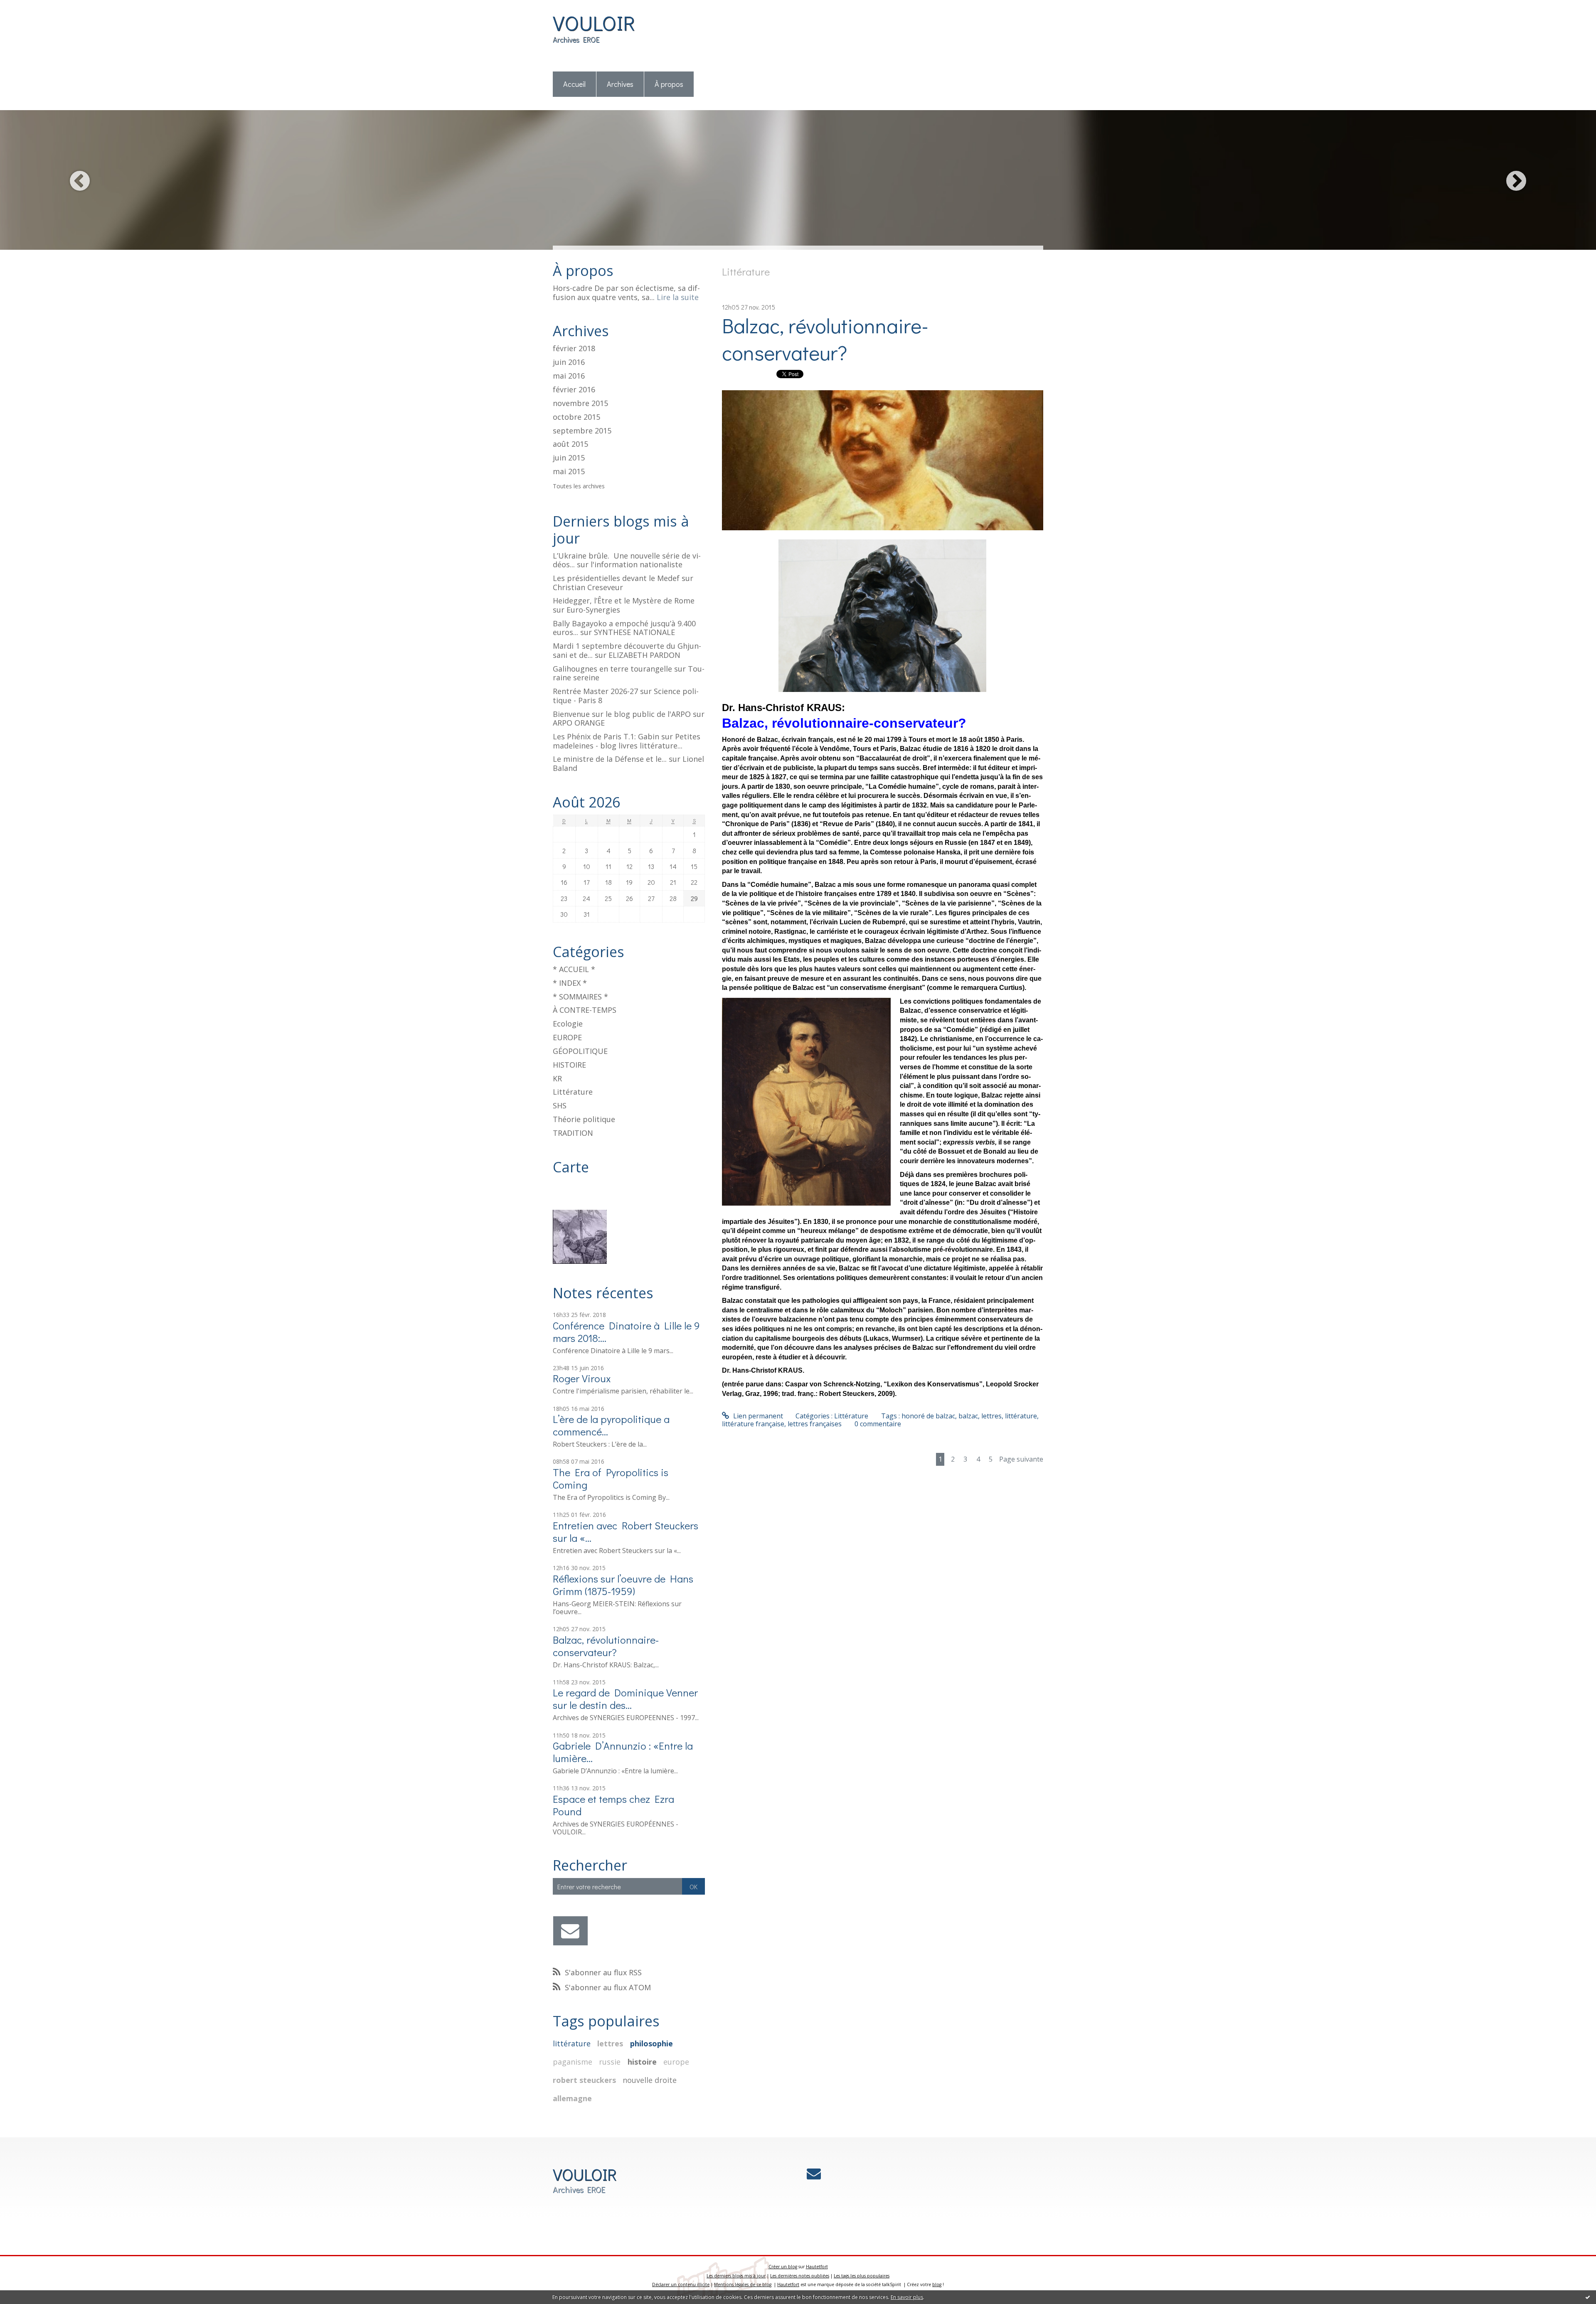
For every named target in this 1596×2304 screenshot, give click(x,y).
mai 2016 (569, 376)
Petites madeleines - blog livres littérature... (627, 741)
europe (676, 2062)
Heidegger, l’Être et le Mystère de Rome (624, 601)
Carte (571, 1167)
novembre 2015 (580, 404)
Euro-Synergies (593, 610)
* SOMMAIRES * (580, 997)
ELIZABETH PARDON (644, 655)
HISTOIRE (569, 1065)
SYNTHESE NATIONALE (634, 632)
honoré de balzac (928, 1416)
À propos (669, 84)
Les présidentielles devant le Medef (616, 578)
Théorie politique (584, 1119)
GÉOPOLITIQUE (580, 1051)
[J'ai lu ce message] (1588, 2297)
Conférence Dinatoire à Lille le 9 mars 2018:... (626, 1332)
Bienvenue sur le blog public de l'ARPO (622, 714)
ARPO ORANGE (579, 723)
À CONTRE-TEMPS (585, 1010)
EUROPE (567, 1037)
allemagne (572, 2098)
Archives (620, 84)
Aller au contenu (30, 7)
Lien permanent (757, 1416)
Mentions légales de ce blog (743, 2284)
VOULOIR (594, 23)
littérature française (753, 1424)
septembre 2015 (582, 431)
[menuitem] (575, 85)
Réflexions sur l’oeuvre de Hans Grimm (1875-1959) (623, 1585)
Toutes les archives (579, 486)
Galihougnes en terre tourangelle (612, 669)
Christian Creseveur (588, 587)
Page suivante (1021, 1459)
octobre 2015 (576, 417)
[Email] (570, 1931)
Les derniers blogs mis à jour (736, 2276)
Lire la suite (678, 297)
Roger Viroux (582, 1378)
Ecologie (568, 1024)
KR (557, 1078)
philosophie (651, 2043)
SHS (560, 1105)
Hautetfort (817, 2267)
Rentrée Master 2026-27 (595, 691)
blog (937, 2284)
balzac (968, 1416)
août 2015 (570, 444)
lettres (610, 2043)
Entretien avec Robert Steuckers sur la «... (626, 1532)
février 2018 (574, 349)
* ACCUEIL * (574, 969)
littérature (572, 2043)
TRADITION (573, 1133)
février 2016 (574, 390)
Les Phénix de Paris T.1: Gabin (606, 736)
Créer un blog (783, 2267)
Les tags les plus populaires (862, 2276)
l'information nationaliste (637, 564)
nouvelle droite (650, 2080)
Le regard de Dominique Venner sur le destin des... (625, 1699)
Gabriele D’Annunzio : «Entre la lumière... (623, 1752)
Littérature (573, 1092)
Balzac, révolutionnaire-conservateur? (606, 1646)
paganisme (573, 2062)
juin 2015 (569, 458)
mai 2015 (569, 472)
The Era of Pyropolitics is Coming (611, 1478)
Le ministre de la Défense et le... (610, 759)
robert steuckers (584, 2080)
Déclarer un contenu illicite (681, 2284)
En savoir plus (907, 2297)
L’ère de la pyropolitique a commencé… (611, 1425)
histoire (642, 2062)
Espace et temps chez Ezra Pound (613, 1805)
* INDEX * (570, 983)
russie (610, 2062)
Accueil (574, 84)
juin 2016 (569, 362)
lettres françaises (815, 1424)
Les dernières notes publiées (800, 2276)
